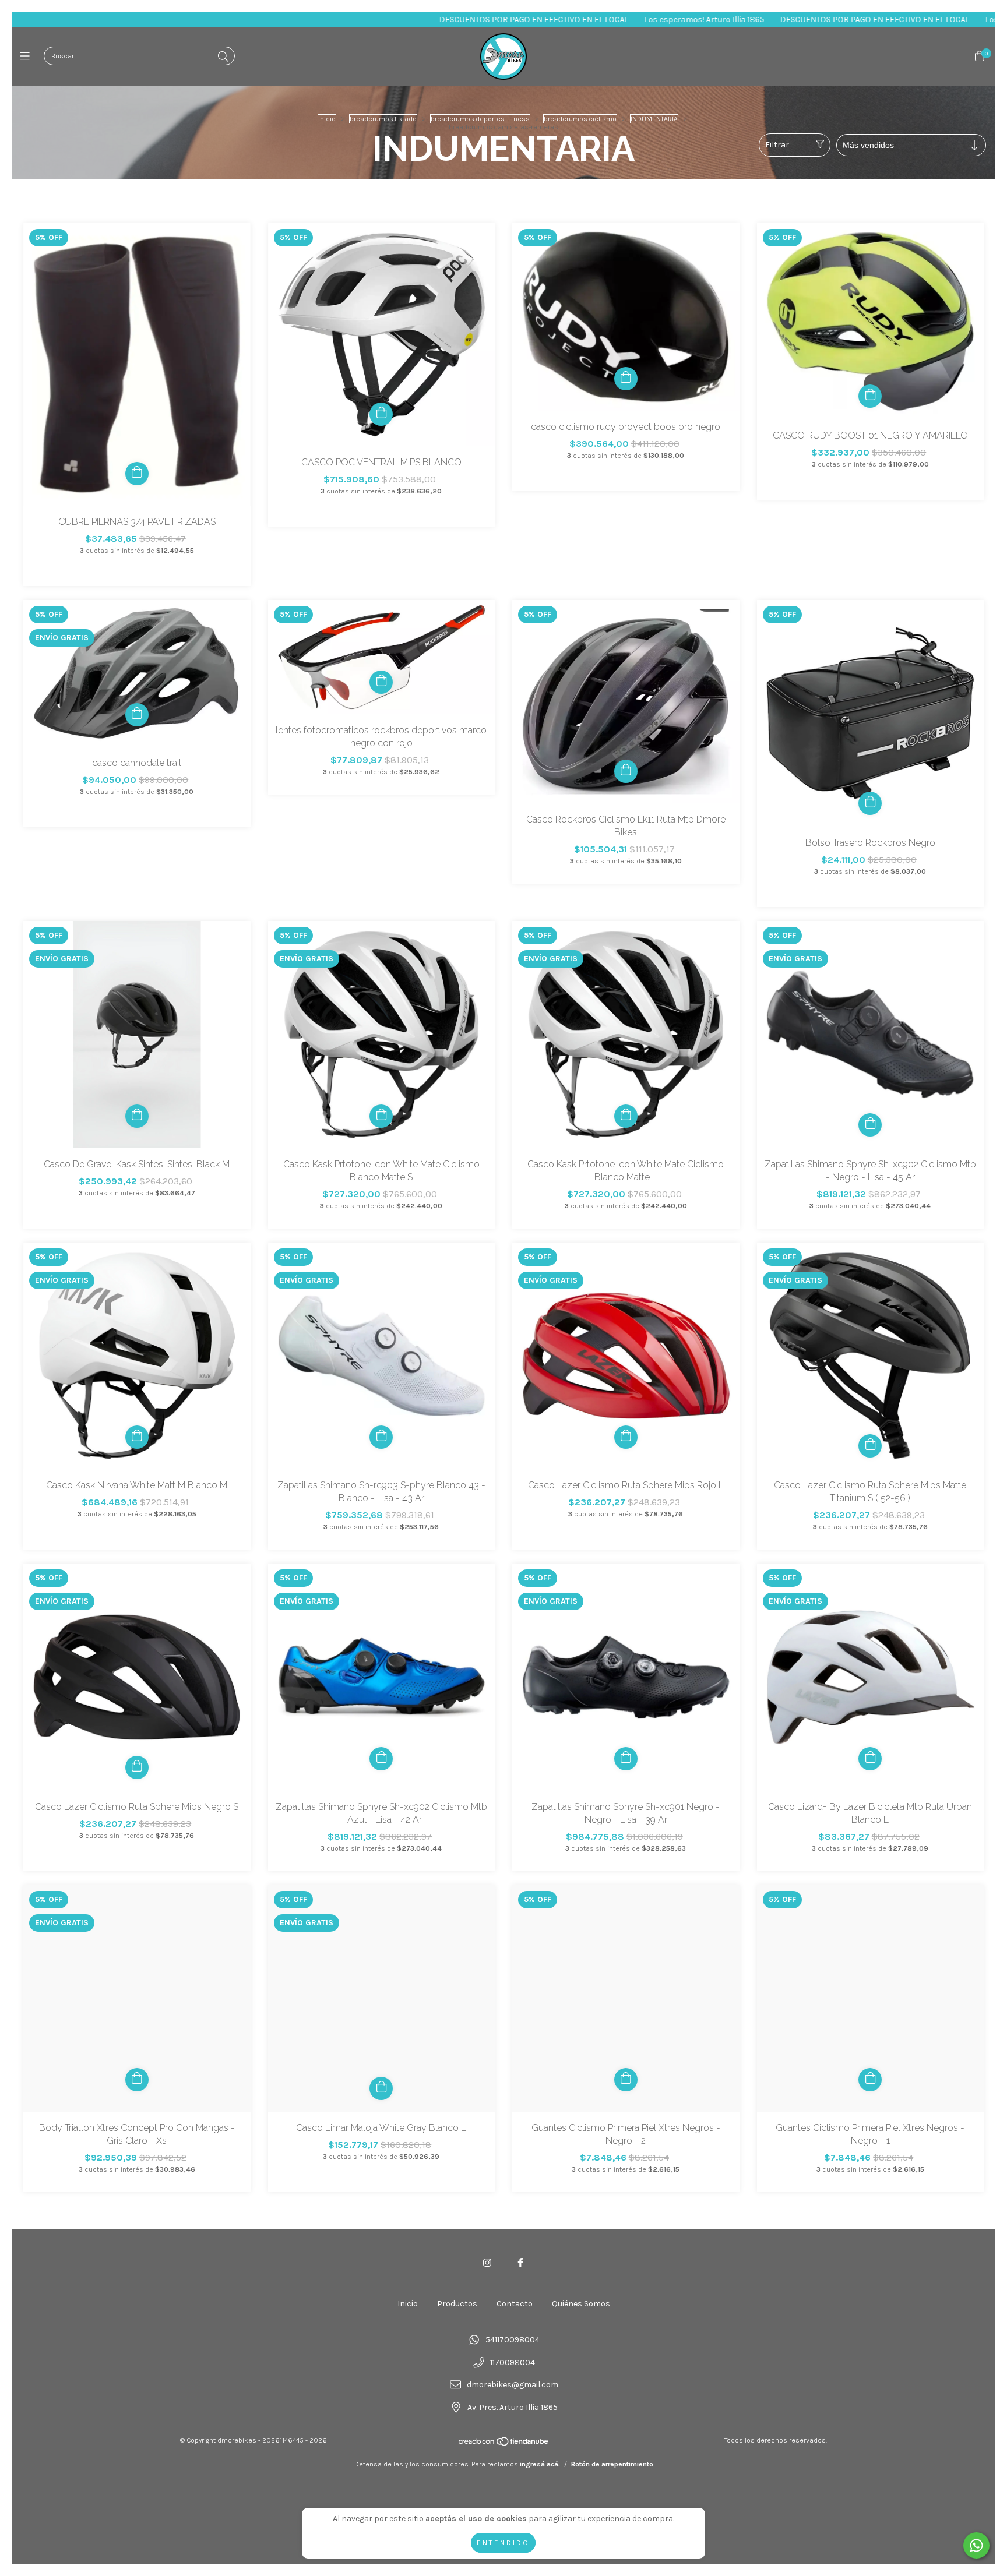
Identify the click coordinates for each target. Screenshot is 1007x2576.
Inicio (327, 119)
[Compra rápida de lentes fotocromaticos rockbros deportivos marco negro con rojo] (381, 682)
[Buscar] (223, 57)
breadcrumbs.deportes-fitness (480, 119)
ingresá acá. (540, 2464)
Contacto (515, 2304)
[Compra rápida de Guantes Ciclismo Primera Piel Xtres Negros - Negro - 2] (626, 2080)
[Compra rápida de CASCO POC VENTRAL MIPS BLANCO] (381, 414)
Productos (457, 2304)
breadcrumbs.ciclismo (580, 119)
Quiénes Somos (581, 2304)
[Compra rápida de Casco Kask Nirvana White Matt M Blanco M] (137, 1437)
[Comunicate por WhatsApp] (976, 2545)
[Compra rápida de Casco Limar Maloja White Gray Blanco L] (381, 2088)
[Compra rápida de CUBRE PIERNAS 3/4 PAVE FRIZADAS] (137, 474)
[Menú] (28, 57)
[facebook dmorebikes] (520, 2263)
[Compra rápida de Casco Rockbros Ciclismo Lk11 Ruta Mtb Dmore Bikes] (626, 771)
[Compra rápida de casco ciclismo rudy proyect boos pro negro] (626, 379)
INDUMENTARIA (654, 119)
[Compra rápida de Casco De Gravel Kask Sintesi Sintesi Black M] (137, 1116)
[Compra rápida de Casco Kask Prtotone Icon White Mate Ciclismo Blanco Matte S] (381, 1116)
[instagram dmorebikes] (487, 2263)
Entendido (503, 2543)
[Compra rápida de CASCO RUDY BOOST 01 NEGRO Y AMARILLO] (870, 396)
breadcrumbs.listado (383, 119)
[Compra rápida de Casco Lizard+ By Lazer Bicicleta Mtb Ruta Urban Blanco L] (870, 1759)
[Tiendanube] (504, 2444)
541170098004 (513, 2340)
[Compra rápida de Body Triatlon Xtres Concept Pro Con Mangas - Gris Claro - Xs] (137, 2080)
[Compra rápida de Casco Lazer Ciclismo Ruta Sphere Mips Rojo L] (626, 1437)
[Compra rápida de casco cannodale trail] (137, 715)
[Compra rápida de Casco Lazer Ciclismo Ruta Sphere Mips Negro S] (137, 1767)
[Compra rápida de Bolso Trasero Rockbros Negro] (870, 803)
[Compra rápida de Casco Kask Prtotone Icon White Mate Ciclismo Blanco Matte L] (626, 1116)
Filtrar (777, 145)
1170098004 (513, 2362)
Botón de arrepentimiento (612, 2464)
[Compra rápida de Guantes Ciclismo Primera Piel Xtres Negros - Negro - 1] (870, 2080)
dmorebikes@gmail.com (513, 2385)
